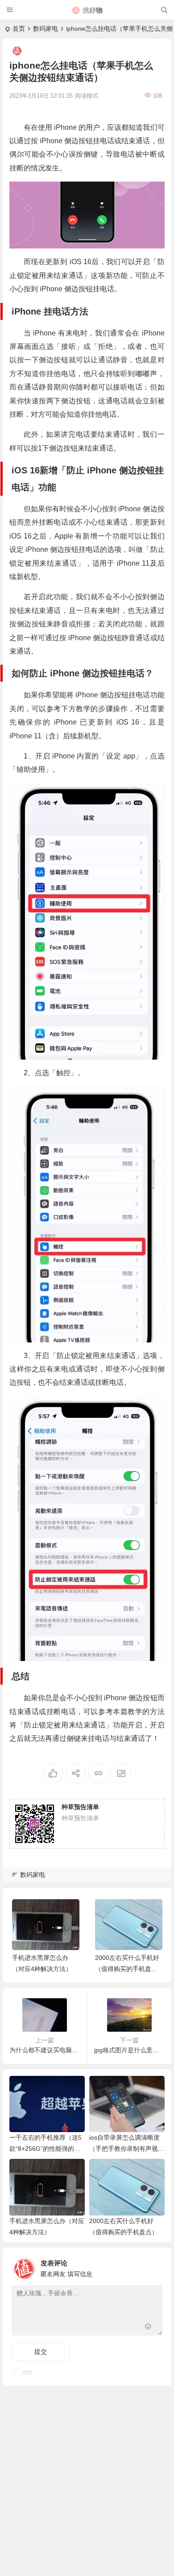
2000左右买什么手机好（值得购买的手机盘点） (127, 1969)
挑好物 (93, 10)
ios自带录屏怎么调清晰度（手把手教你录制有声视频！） (124, 2149)
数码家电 (46, 29)
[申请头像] (153, 2266)
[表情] (148, 2328)
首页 (19, 29)
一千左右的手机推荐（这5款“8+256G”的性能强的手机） (46, 2149)
